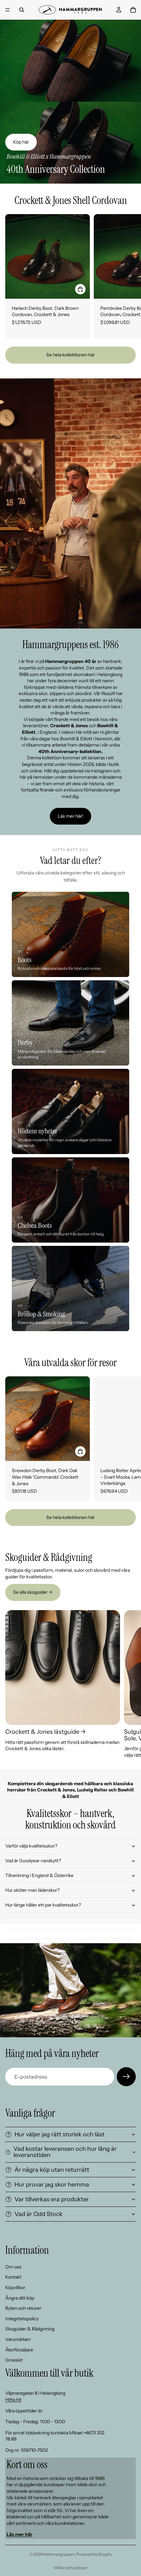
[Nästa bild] (129, 276)
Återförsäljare (19, 2350)
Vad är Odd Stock (39, 2214)
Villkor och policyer (70, 2568)
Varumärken (18, 2339)
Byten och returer (23, 2308)
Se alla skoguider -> (33, 1592)
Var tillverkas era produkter (52, 2199)
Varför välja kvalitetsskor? (31, 1846)
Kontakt (13, 2277)
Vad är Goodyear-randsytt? (33, 1861)
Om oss (13, 2267)
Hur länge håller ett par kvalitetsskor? (43, 1905)
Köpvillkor (15, 2287)
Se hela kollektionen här (70, 355)
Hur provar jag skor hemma (52, 2185)
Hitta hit (13, 2400)
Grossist (14, 2360)
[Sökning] (22, 10)
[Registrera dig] (126, 2077)
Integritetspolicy (22, 2319)
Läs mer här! (70, 816)
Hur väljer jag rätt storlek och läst (60, 2134)
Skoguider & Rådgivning (30, 2329)
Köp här (21, 142)
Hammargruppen (59, 2554)
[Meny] (8, 10)
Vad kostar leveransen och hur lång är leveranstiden (65, 2152)
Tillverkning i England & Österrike (39, 1875)
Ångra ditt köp (20, 2298)
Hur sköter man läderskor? (32, 1890)
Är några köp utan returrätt (52, 2170)
